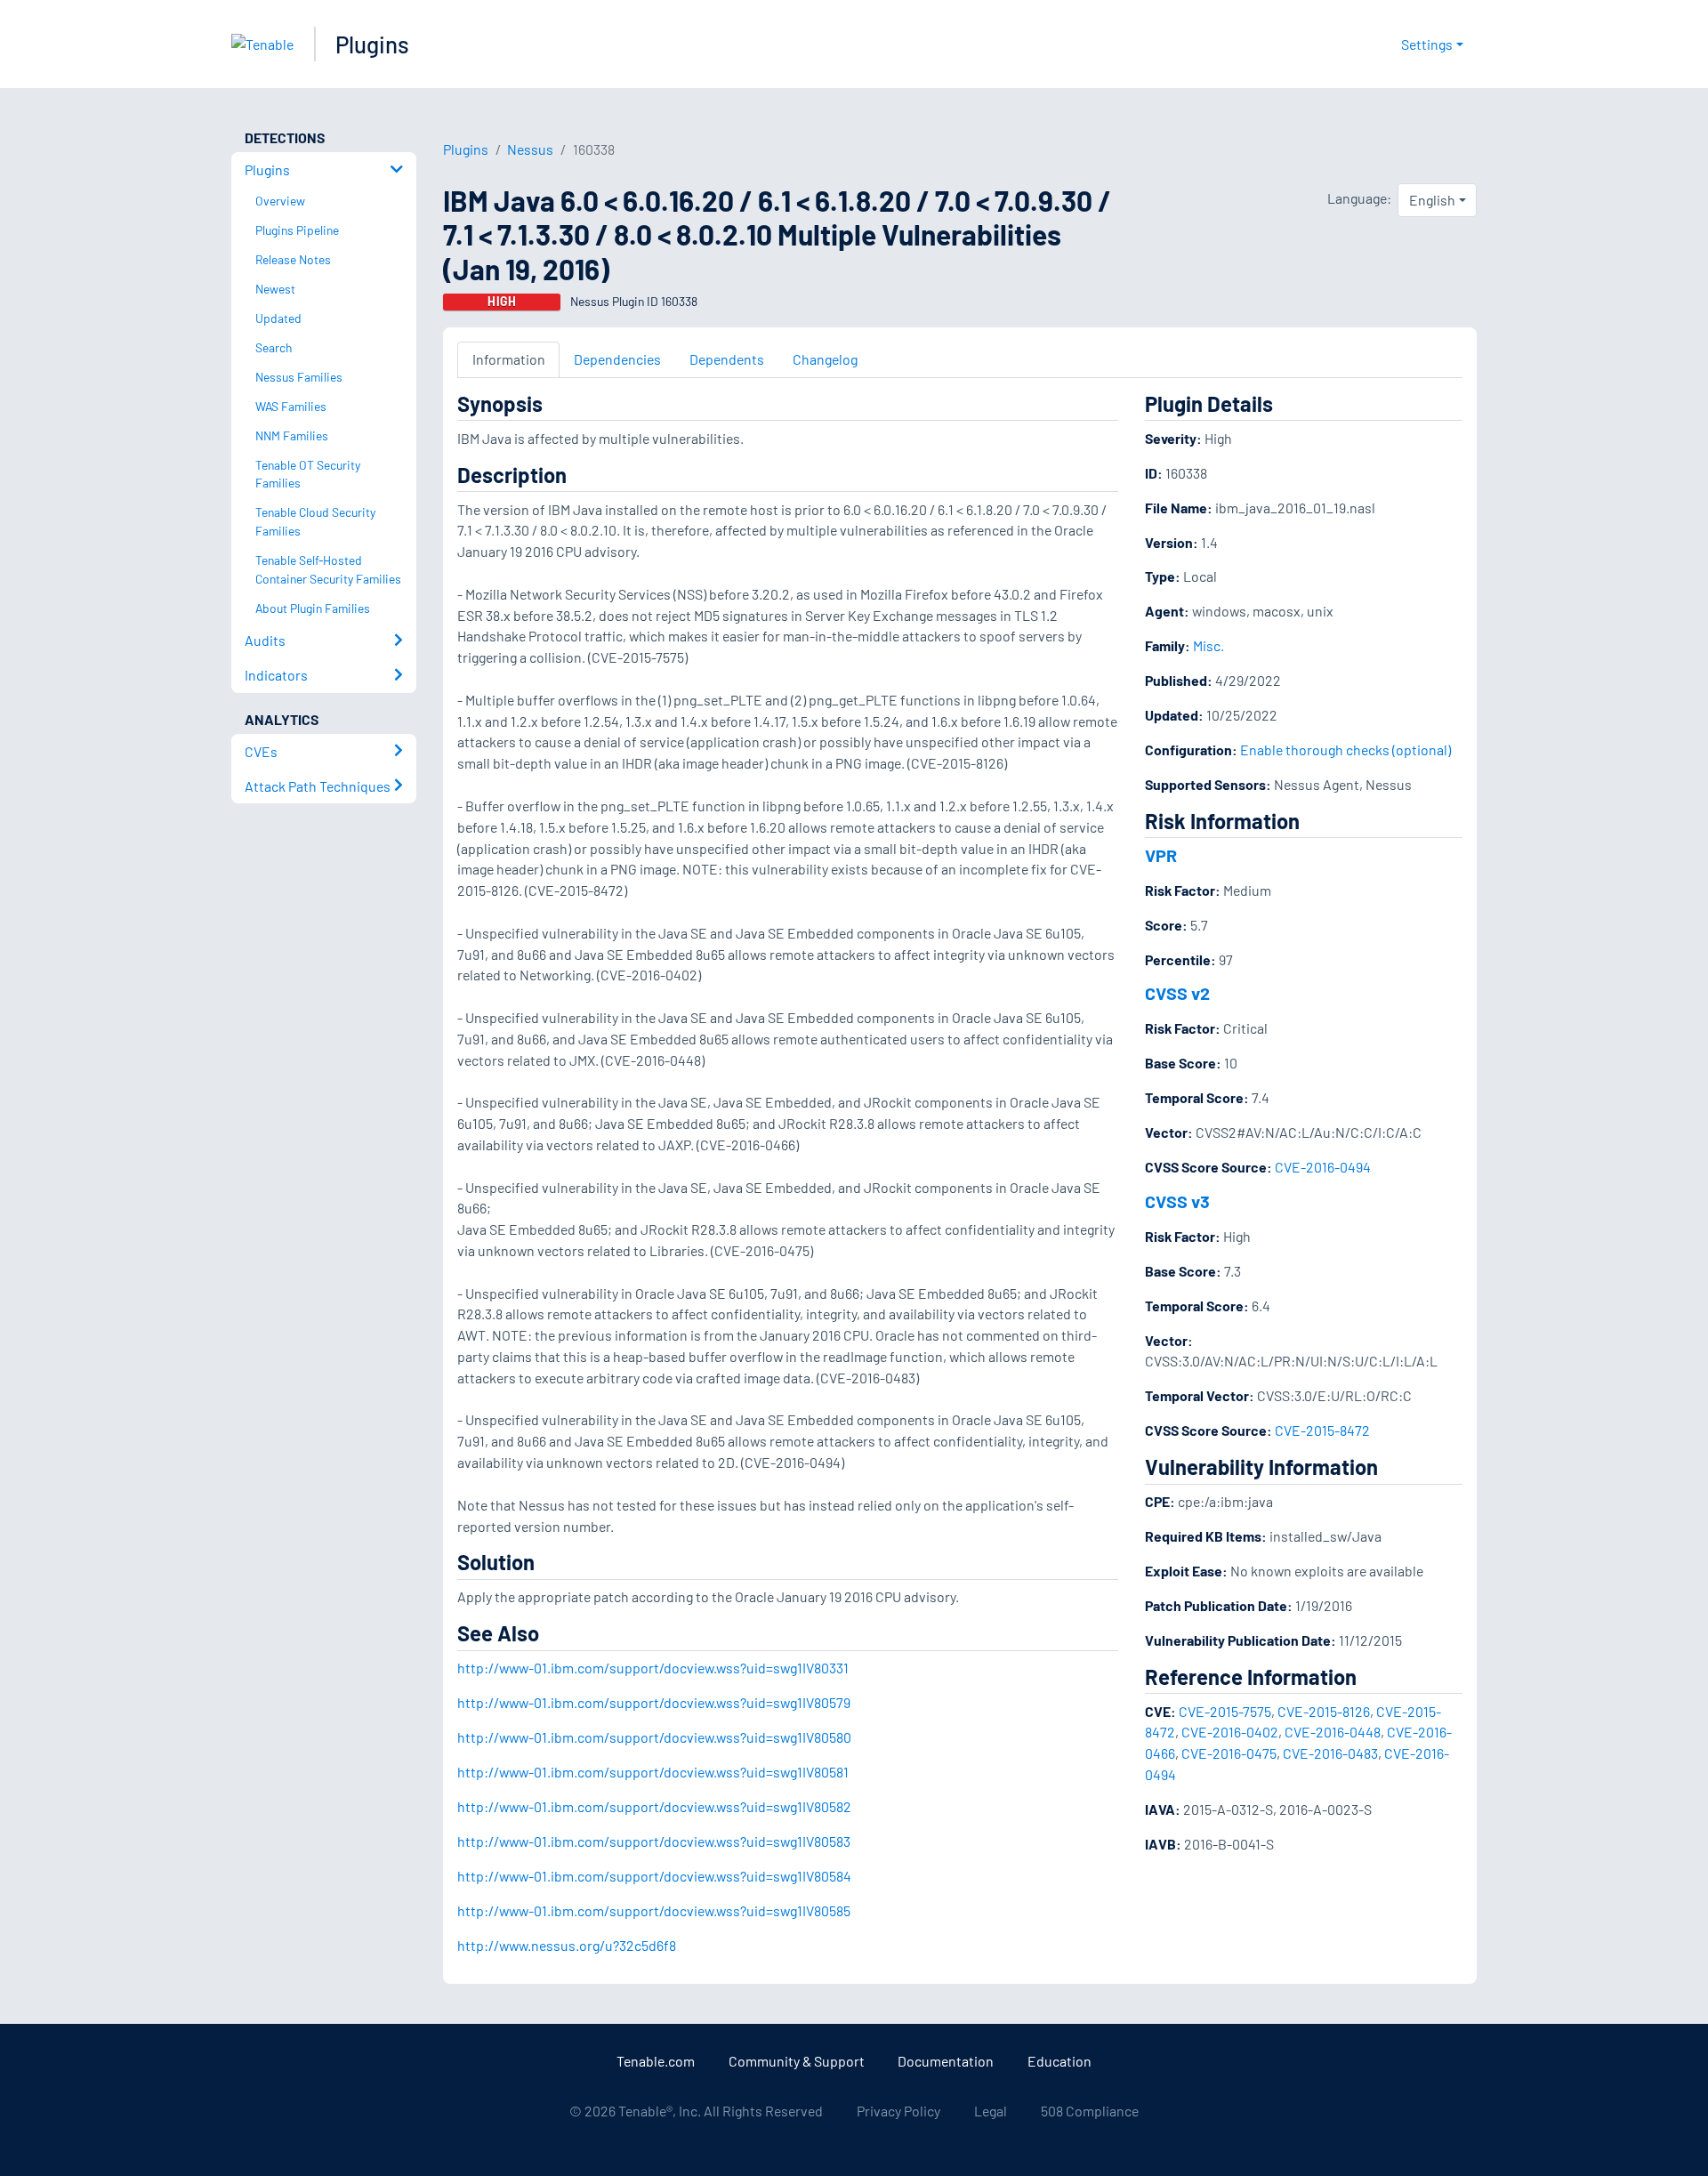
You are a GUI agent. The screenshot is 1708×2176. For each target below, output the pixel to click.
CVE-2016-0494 (1323, 1167)
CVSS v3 (1177, 1201)
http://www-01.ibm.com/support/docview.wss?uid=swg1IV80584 (654, 1876)
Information (509, 359)
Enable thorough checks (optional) (1345, 750)
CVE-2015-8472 (1322, 1430)
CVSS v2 (1177, 993)
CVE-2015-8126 (1324, 1711)
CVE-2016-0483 (1330, 1753)
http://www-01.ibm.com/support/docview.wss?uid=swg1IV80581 (653, 1772)
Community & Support (797, 2061)
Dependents (727, 359)
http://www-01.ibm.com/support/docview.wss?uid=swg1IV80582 (654, 1806)
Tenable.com (656, 2061)
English (1432, 200)
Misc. (1208, 645)
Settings (1427, 44)
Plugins (372, 44)
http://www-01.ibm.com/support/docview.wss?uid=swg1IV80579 (654, 1702)
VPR (1161, 855)
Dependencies (617, 359)
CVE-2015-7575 (1225, 1711)
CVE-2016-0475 (1229, 1753)
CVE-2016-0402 (1230, 1732)
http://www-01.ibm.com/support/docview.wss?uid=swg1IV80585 (654, 1910)
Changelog (825, 359)
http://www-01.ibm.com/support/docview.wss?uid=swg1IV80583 (654, 1841)
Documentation (946, 2061)
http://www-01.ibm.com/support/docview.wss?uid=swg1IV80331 (653, 1668)
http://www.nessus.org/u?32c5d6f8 (567, 1945)
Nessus (530, 149)
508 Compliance (1090, 2111)
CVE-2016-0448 (1333, 1732)
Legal (991, 2111)
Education (1059, 2061)
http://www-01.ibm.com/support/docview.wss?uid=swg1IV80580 (654, 1737)
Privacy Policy (898, 2111)
